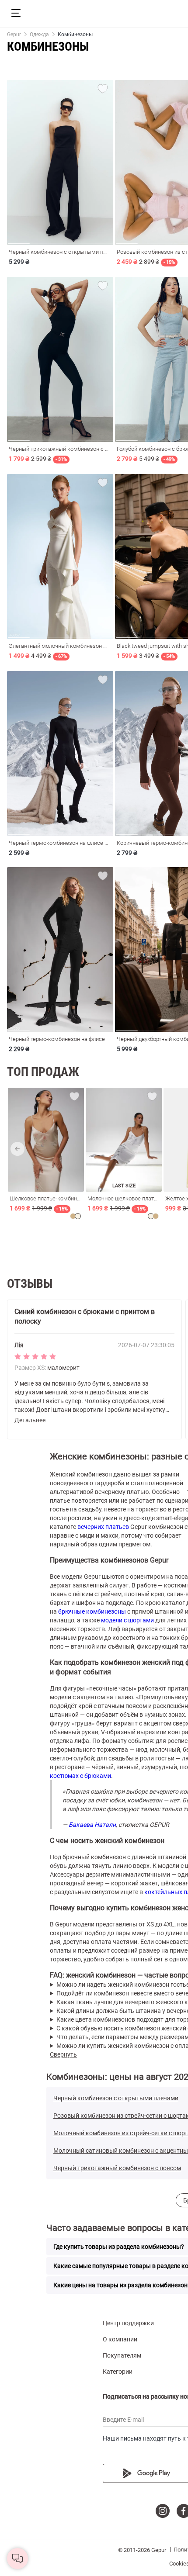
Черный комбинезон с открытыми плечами (116, 2098)
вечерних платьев (103, 1527)
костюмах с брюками (80, 1776)
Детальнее (30, 1420)
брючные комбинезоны (92, 1611)
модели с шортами (127, 1620)
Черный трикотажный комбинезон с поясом (117, 2168)
